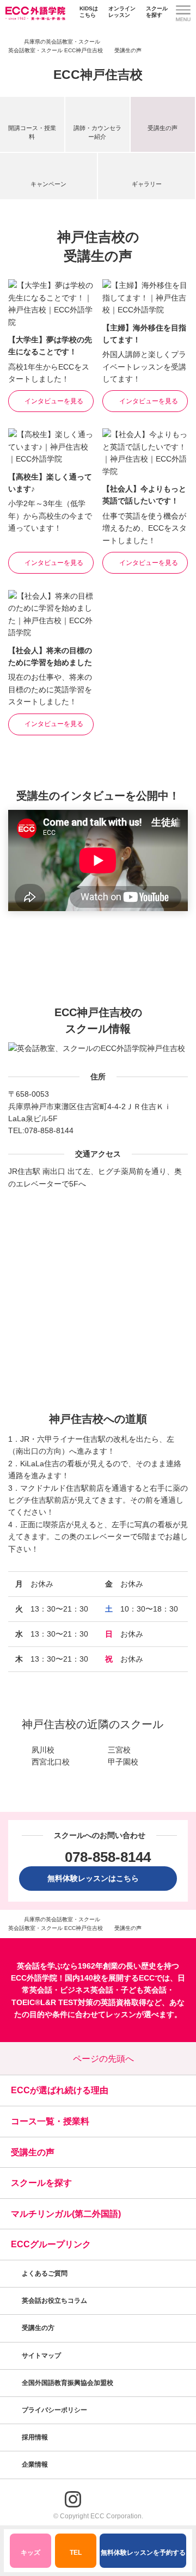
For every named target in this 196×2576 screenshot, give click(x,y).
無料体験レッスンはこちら (97, 1878)
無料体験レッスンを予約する (143, 2553)
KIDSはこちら (89, 12)
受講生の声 (163, 128)
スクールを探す (157, 12)
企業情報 (36, 2464)
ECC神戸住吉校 (98, 75)
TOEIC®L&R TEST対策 (52, 2002)
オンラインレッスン (122, 12)
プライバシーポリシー (55, 2410)
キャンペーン (48, 184)
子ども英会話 (144, 1990)
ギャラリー (147, 184)
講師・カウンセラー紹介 (97, 132)
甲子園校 (123, 1762)
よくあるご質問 (45, 2273)
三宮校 (119, 1750)
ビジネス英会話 (87, 1990)
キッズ (30, 2553)
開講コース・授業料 (32, 132)
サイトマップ (41, 2356)
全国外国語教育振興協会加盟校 (68, 2383)
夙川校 (43, 1750)
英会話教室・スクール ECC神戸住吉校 (56, 50)
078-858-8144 (49, 1130)
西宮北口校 (51, 1762)
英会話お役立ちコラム (54, 2301)
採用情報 (36, 2437)
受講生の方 (38, 2328)
